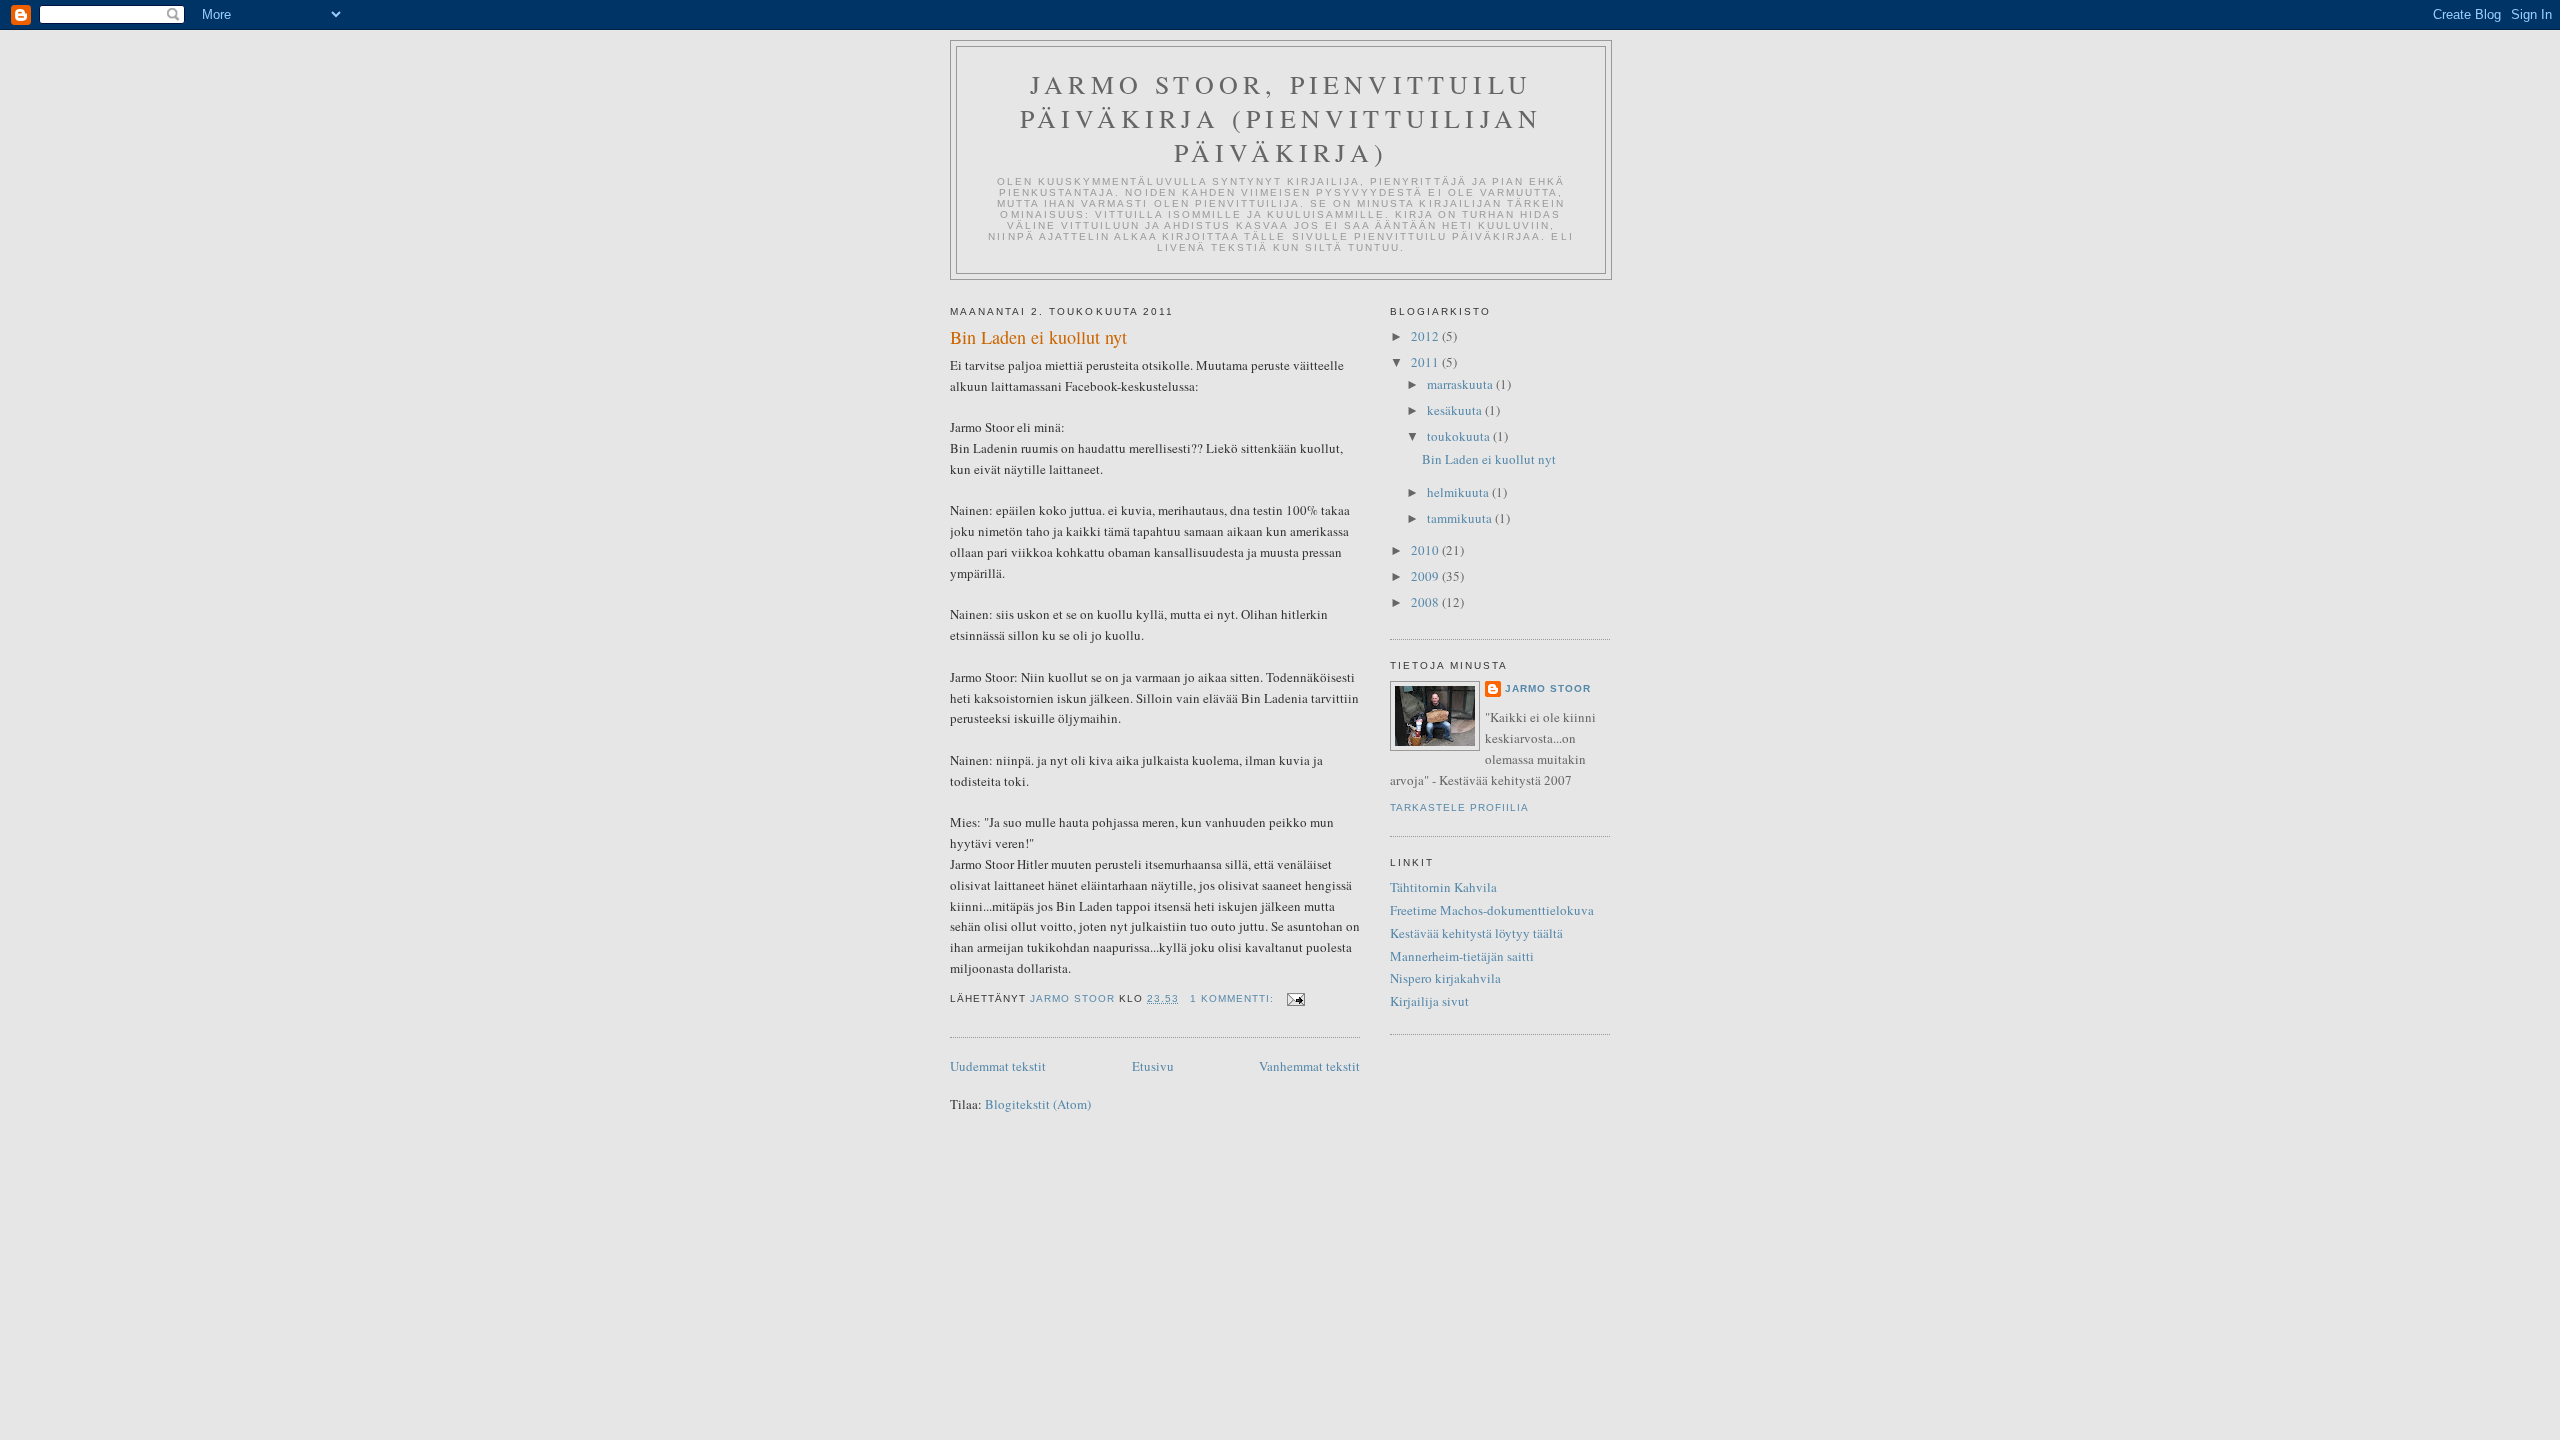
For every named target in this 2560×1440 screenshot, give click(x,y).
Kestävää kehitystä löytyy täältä (1476, 933)
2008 (1426, 602)
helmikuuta (1459, 492)
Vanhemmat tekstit (1309, 1066)
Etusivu (1153, 1066)
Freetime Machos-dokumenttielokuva (1492, 910)
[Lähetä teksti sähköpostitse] (1295, 998)
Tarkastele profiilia (1459, 807)
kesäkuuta (1456, 410)
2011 (1426, 362)
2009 (1426, 576)
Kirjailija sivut (1429, 1001)
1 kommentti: (1234, 998)
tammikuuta (1461, 518)
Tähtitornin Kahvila (1443, 887)
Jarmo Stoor (1548, 688)
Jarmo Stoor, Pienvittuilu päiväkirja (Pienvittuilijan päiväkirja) (1281, 118)
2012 (1426, 336)
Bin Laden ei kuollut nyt (1038, 337)
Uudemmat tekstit (998, 1066)
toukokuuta (1460, 436)
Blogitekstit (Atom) (1038, 1104)
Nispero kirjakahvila (1445, 978)
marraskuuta (1461, 384)
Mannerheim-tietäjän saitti (1462, 956)
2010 (1426, 550)
